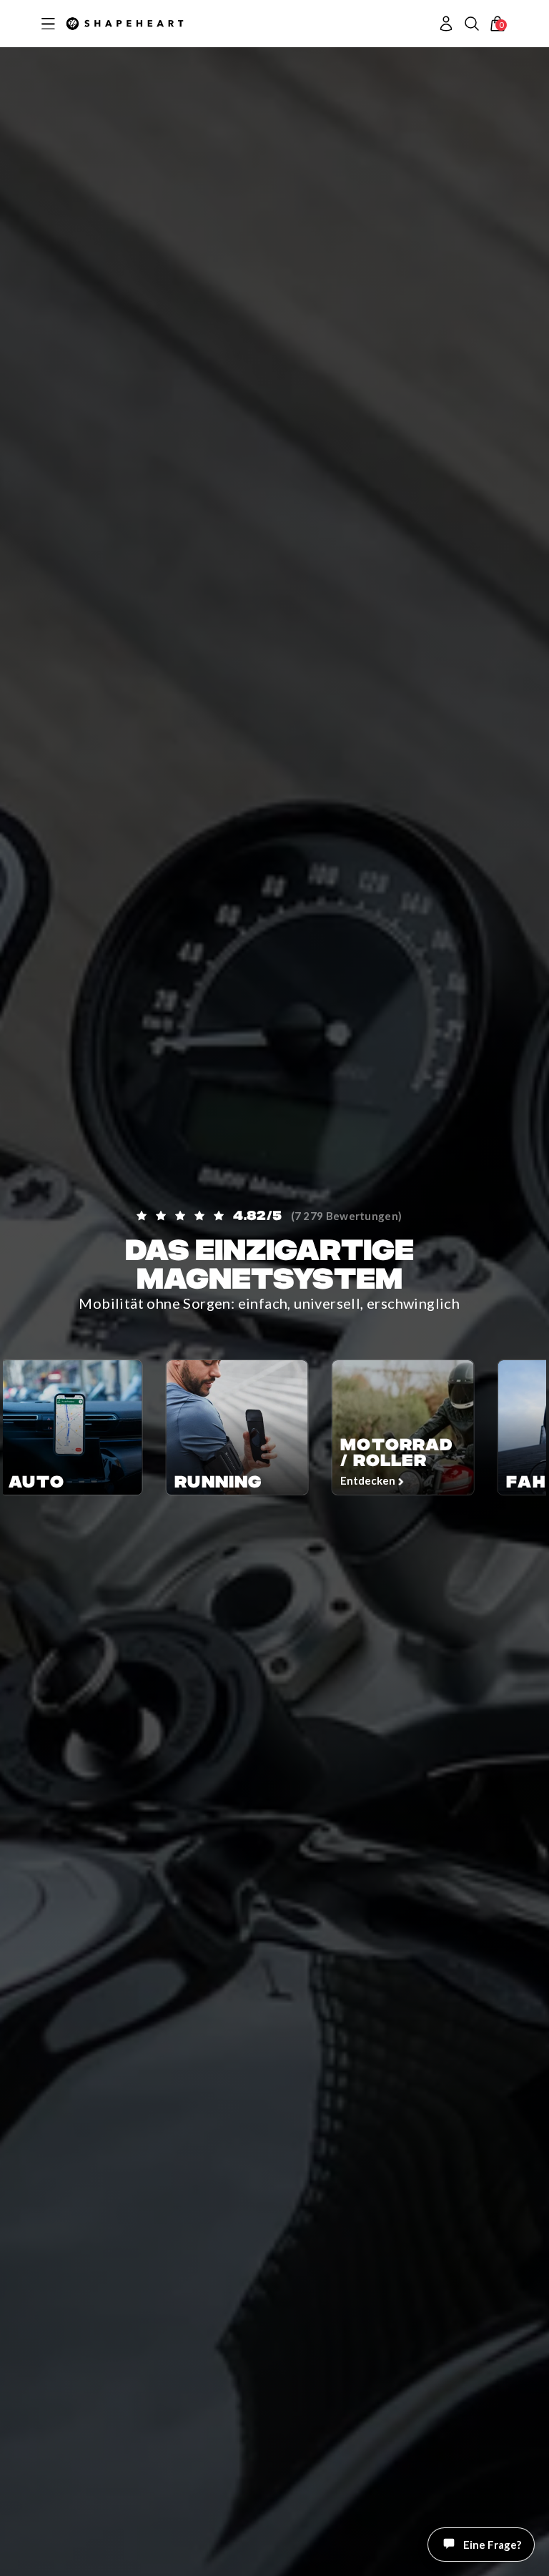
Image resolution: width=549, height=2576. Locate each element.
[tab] (505, 2558)
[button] (472, 24)
